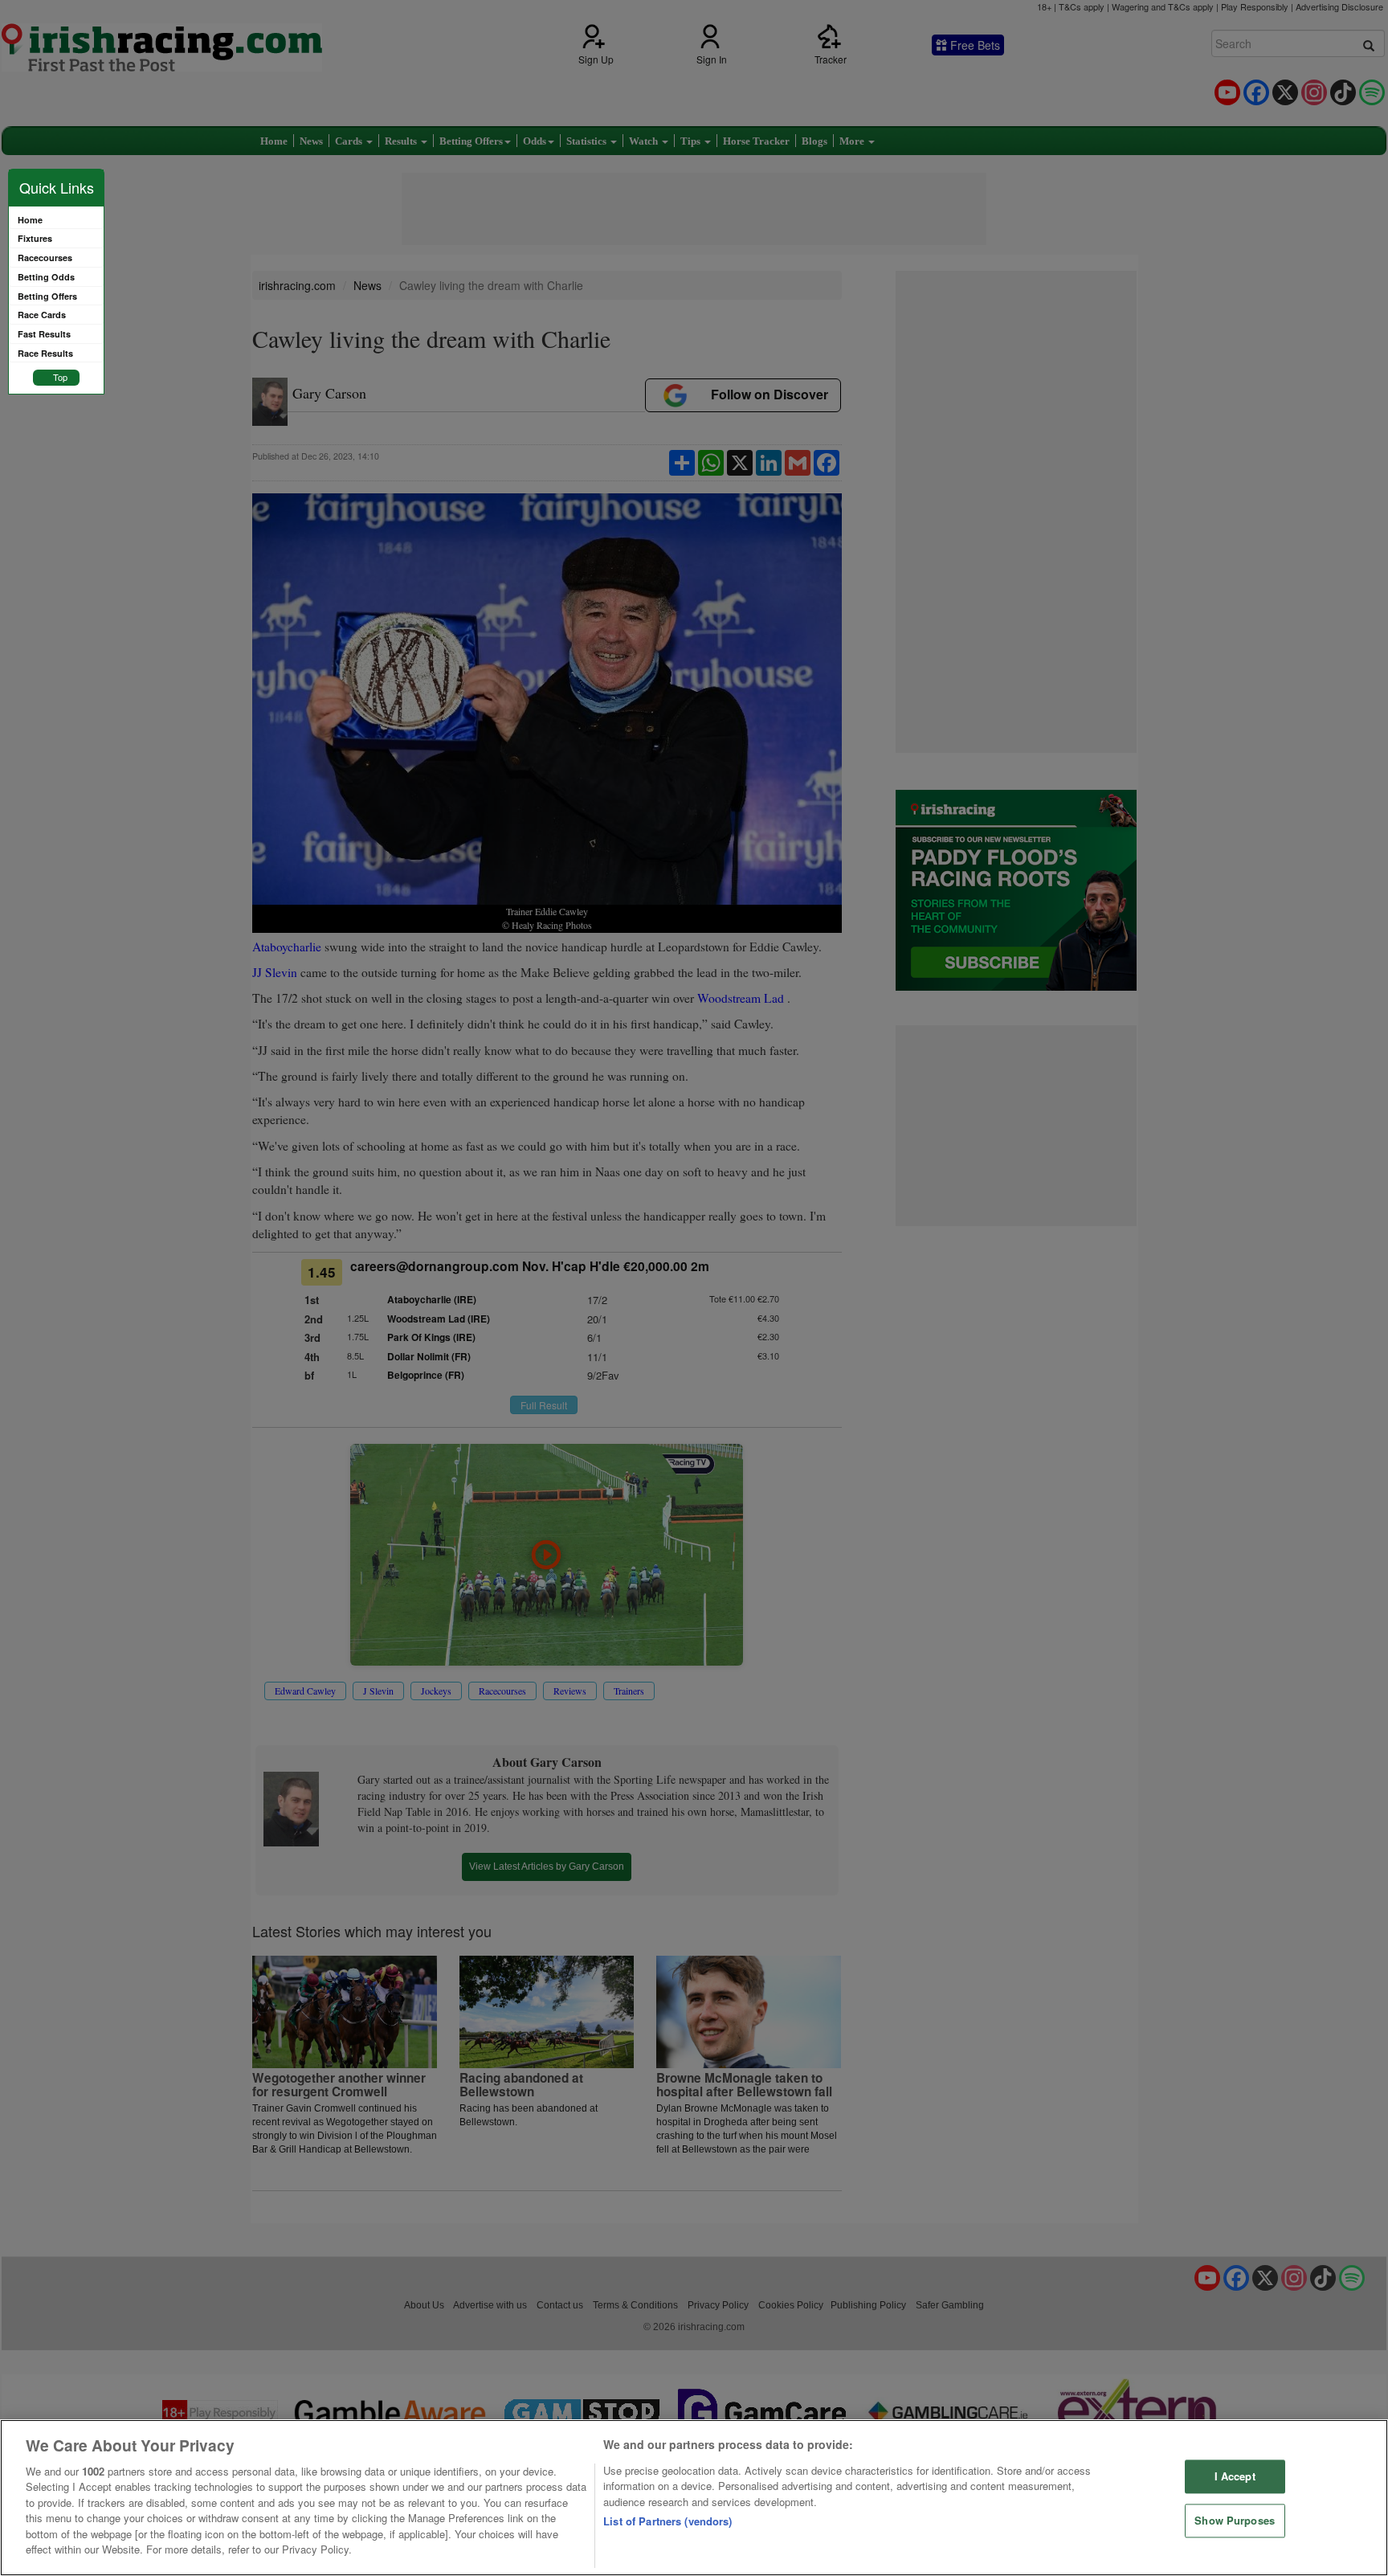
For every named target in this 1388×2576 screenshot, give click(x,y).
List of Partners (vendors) (667, 2521)
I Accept (1235, 2477)
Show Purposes (1235, 2520)
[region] (694, 2498)
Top (60, 377)
